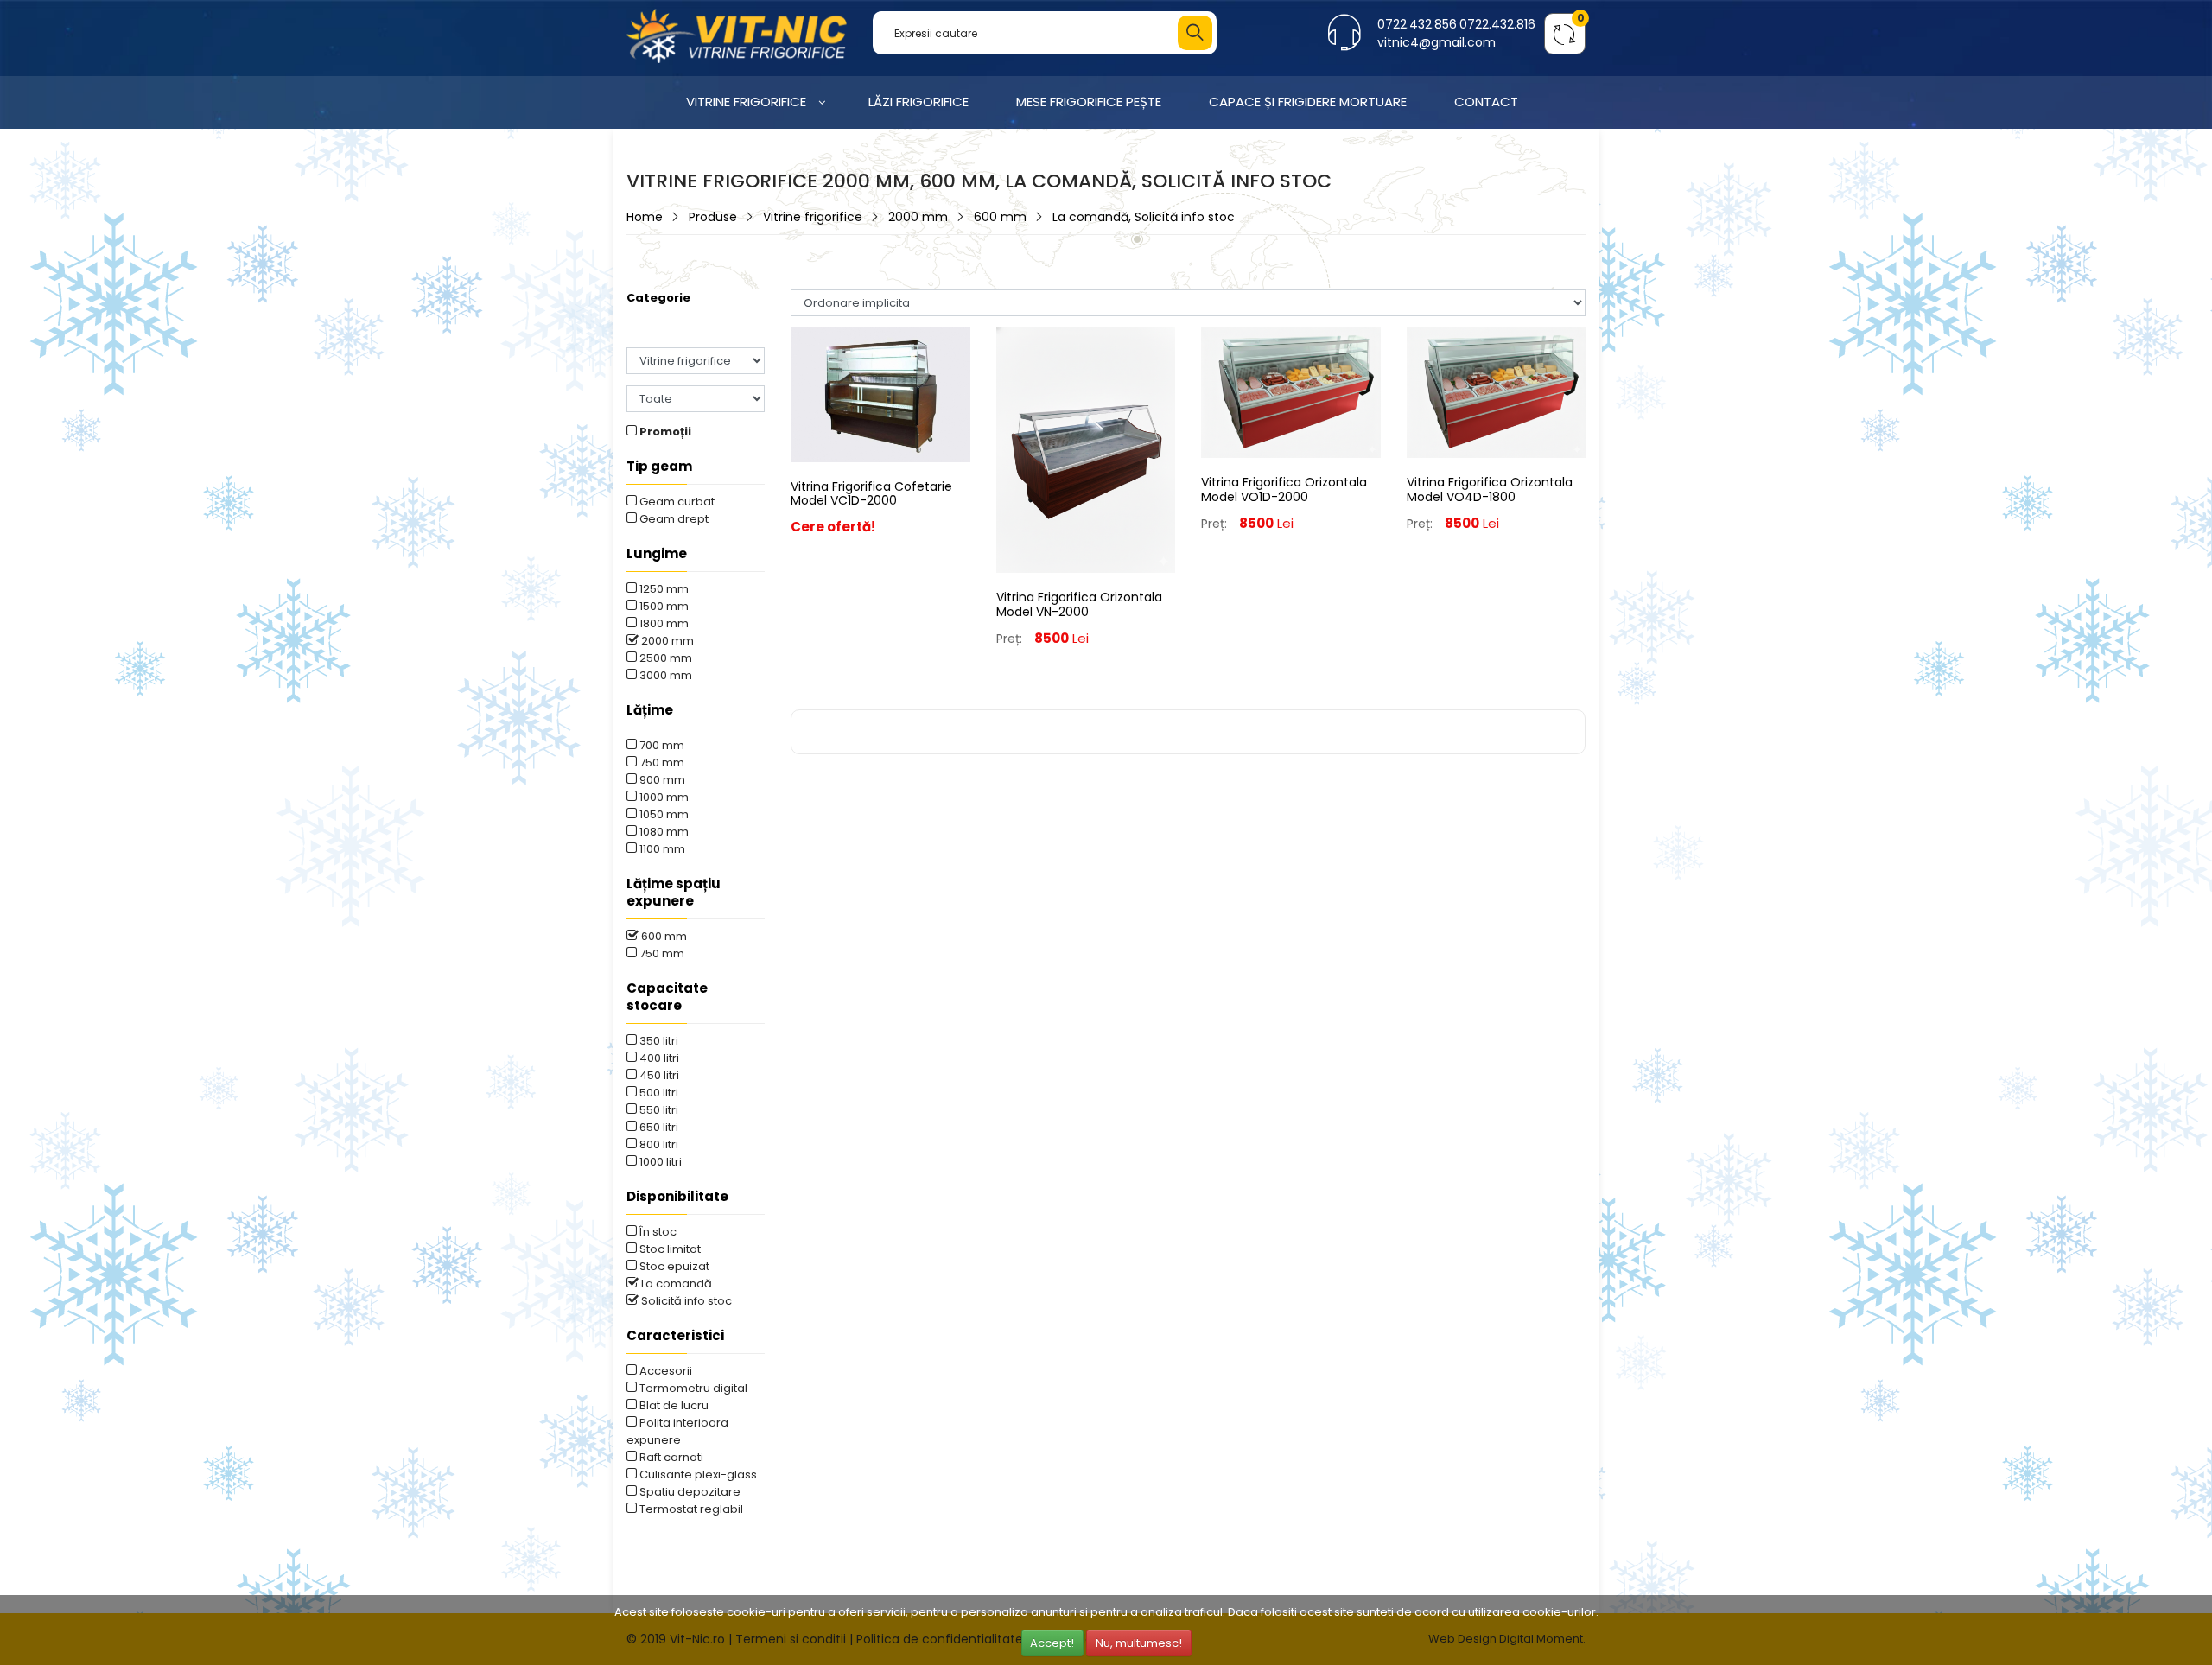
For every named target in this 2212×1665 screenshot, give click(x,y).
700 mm (661, 745)
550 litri (658, 1110)
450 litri (658, 1075)
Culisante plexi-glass (697, 1474)
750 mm (661, 763)
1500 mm (663, 606)
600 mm (1000, 217)
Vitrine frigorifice (813, 217)
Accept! (1052, 1643)
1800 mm (663, 623)
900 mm (661, 780)
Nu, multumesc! (1139, 1643)
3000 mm (664, 675)
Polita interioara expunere (677, 1431)
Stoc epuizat (673, 1266)
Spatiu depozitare (689, 1492)
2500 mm (664, 658)
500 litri (658, 1093)
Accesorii (664, 1371)
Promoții (664, 432)
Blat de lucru (673, 1405)
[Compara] (880, 484)
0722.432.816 (1497, 24)
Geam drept (673, 519)
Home (645, 217)
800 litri (658, 1144)
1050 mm (663, 814)
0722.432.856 (1417, 24)
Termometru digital (692, 1388)
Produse (713, 217)
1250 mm (663, 589)
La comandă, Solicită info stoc (1144, 217)
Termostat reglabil (690, 1509)
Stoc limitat (669, 1249)
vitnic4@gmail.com (1437, 42)
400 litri (658, 1058)
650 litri (658, 1127)
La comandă (675, 1284)
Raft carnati (670, 1457)
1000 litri (659, 1162)
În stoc (657, 1232)
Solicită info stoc (685, 1301)
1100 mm (661, 849)
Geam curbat (676, 502)
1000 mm (663, 797)
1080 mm (663, 832)
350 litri (658, 1041)
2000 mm (918, 217)
